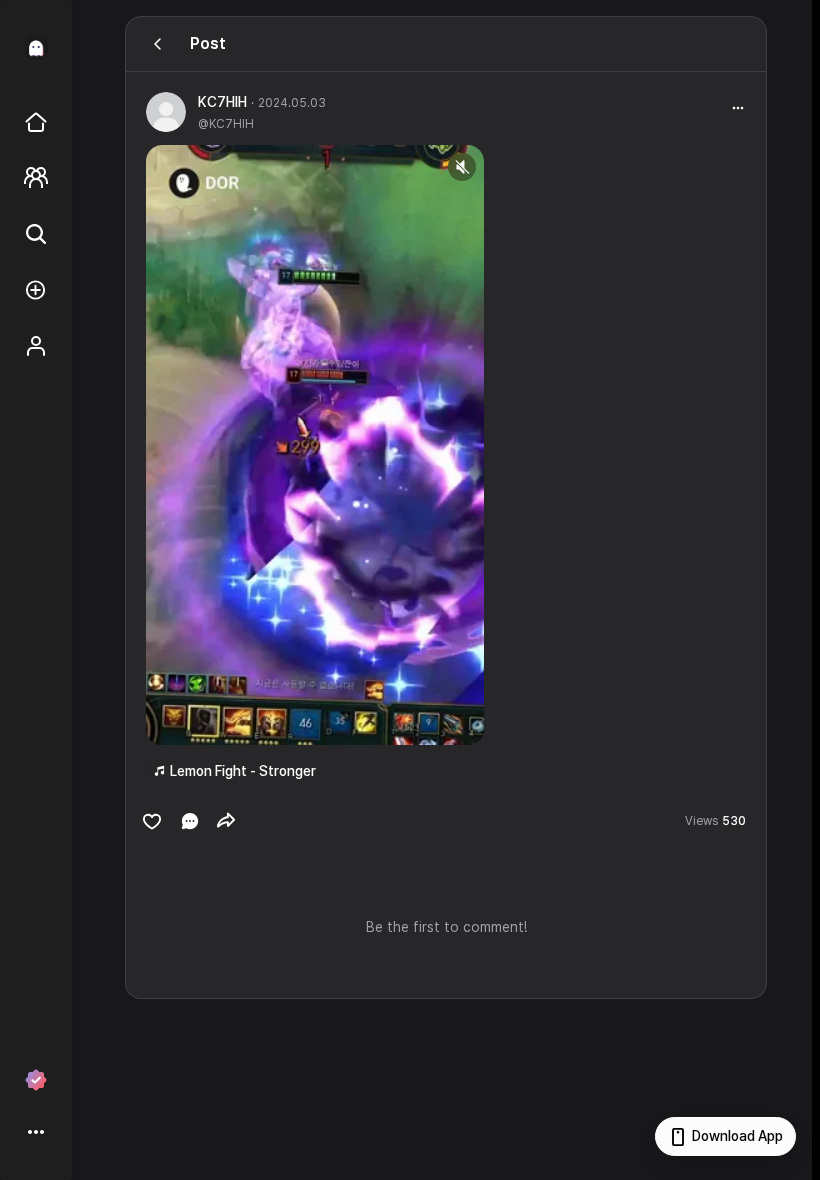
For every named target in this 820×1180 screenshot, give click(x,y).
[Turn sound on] (202, 721)
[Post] (158, 44)
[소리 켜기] (462, 167)
